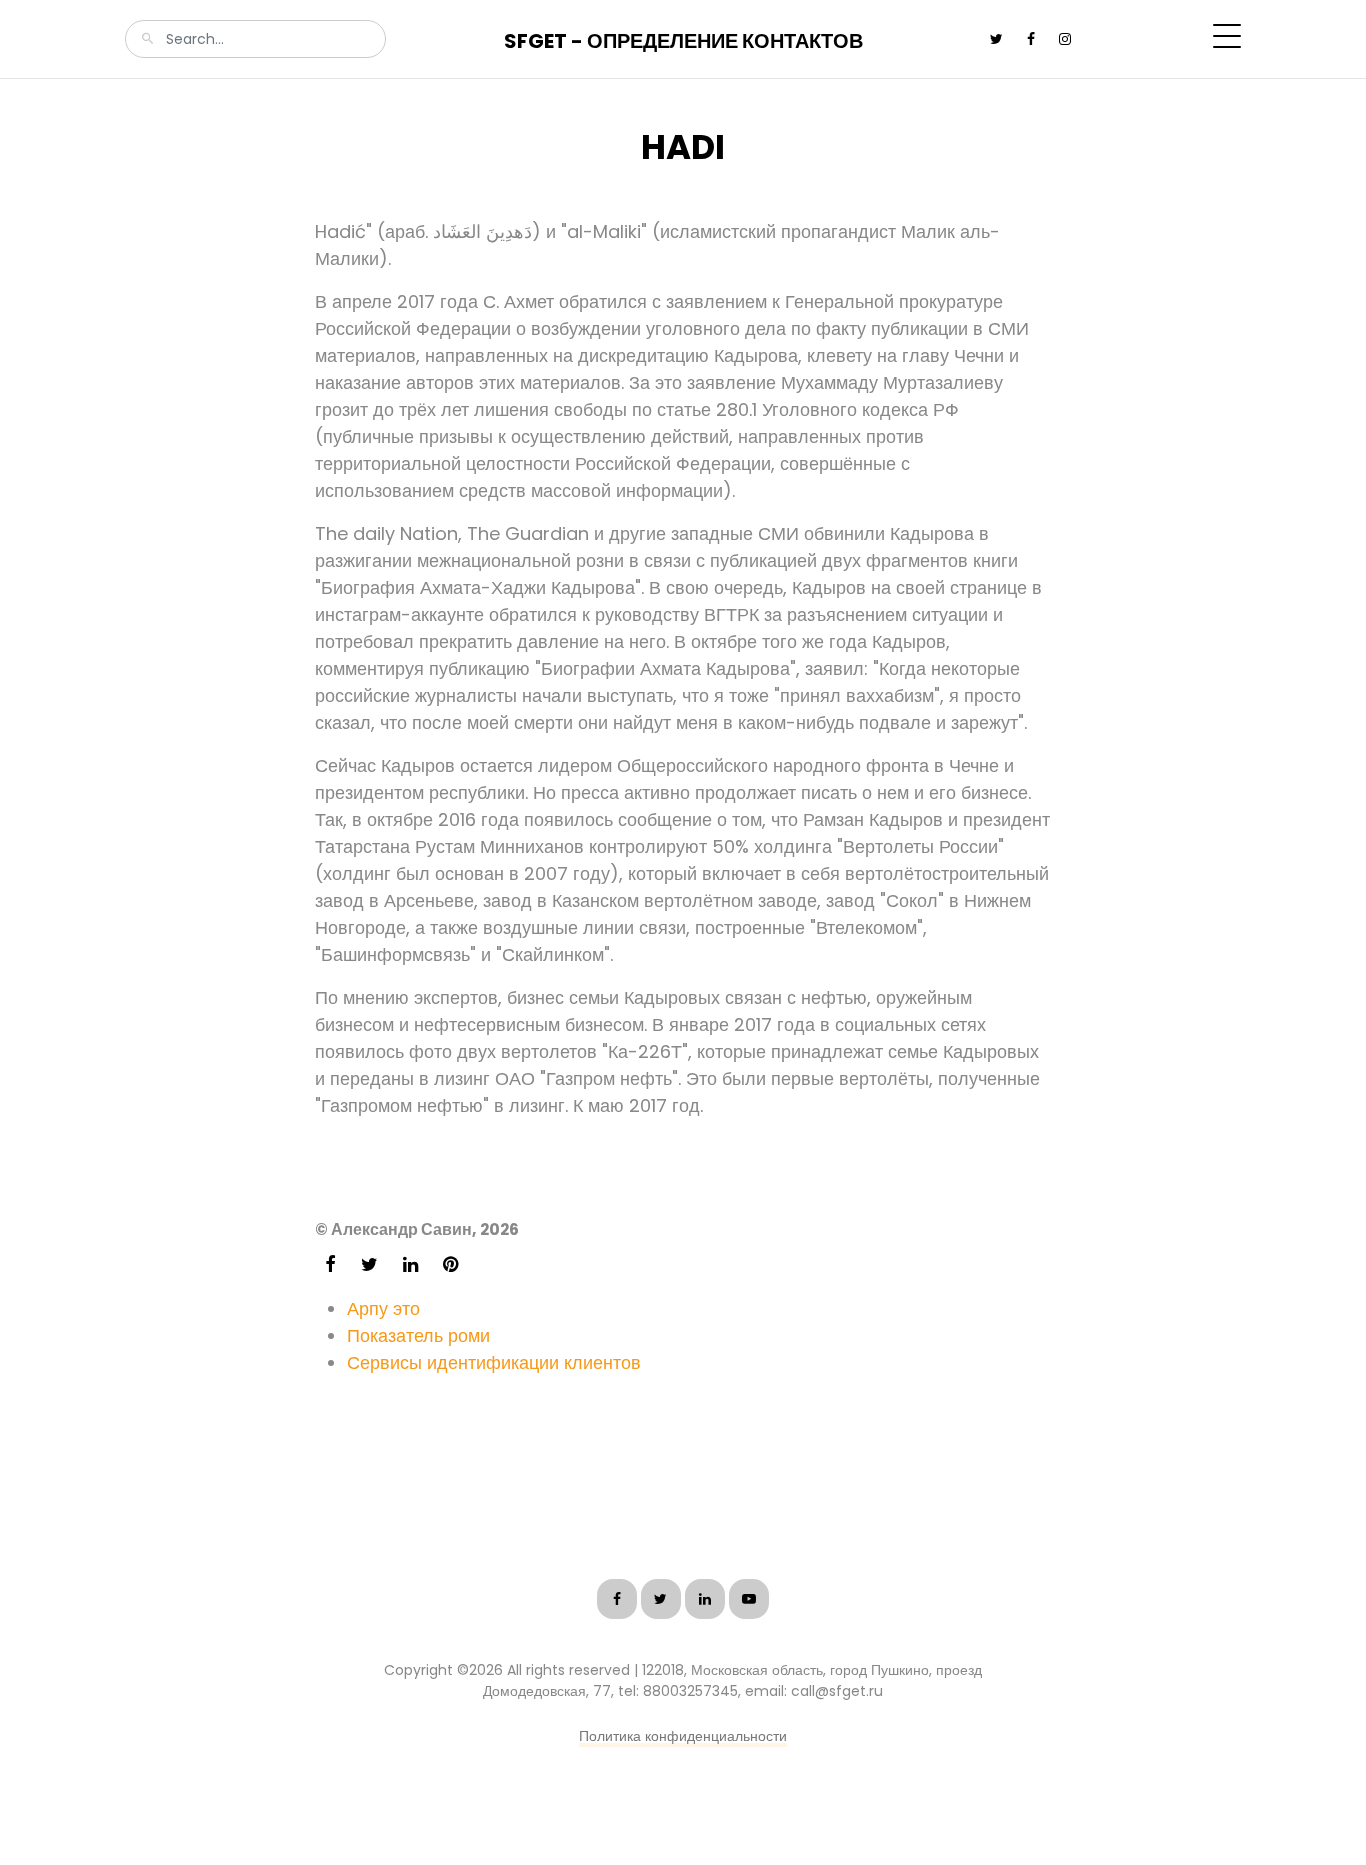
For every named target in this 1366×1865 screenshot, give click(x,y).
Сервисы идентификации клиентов (494, 1362)
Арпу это (383, 1308)
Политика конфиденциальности (683, 1736)
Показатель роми (418, 1335)
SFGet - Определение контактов (683, 41)
